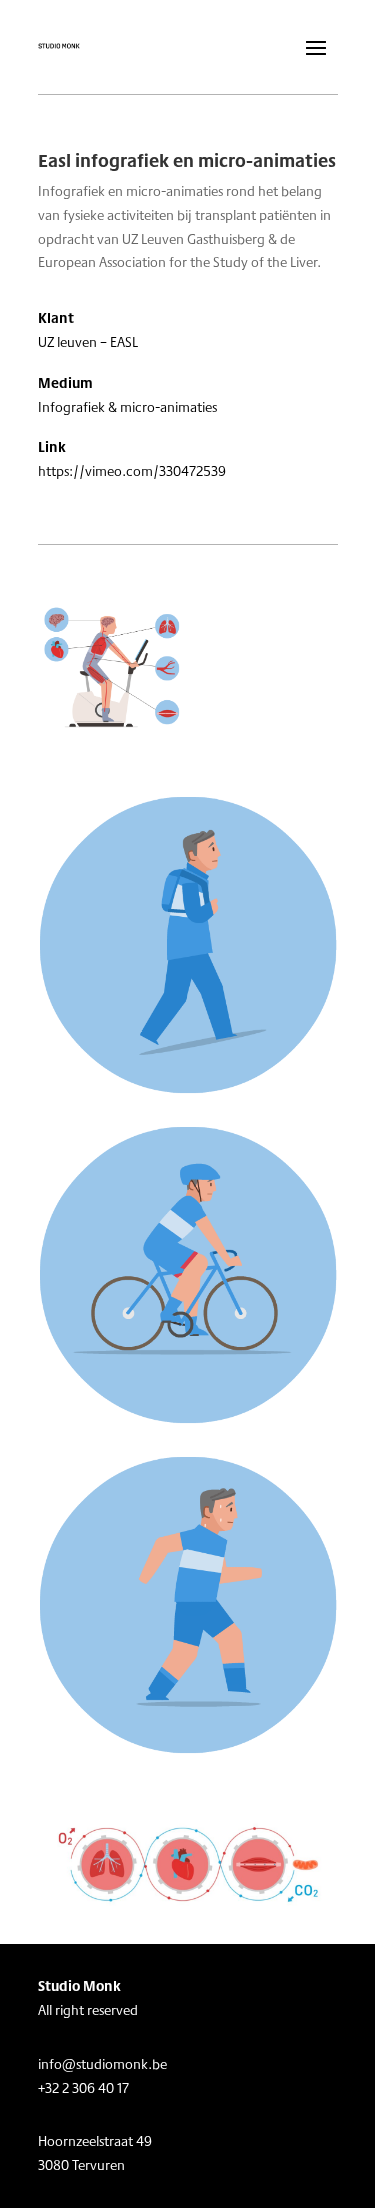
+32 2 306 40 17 (83, 2088)
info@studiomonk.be (102, 2064)
